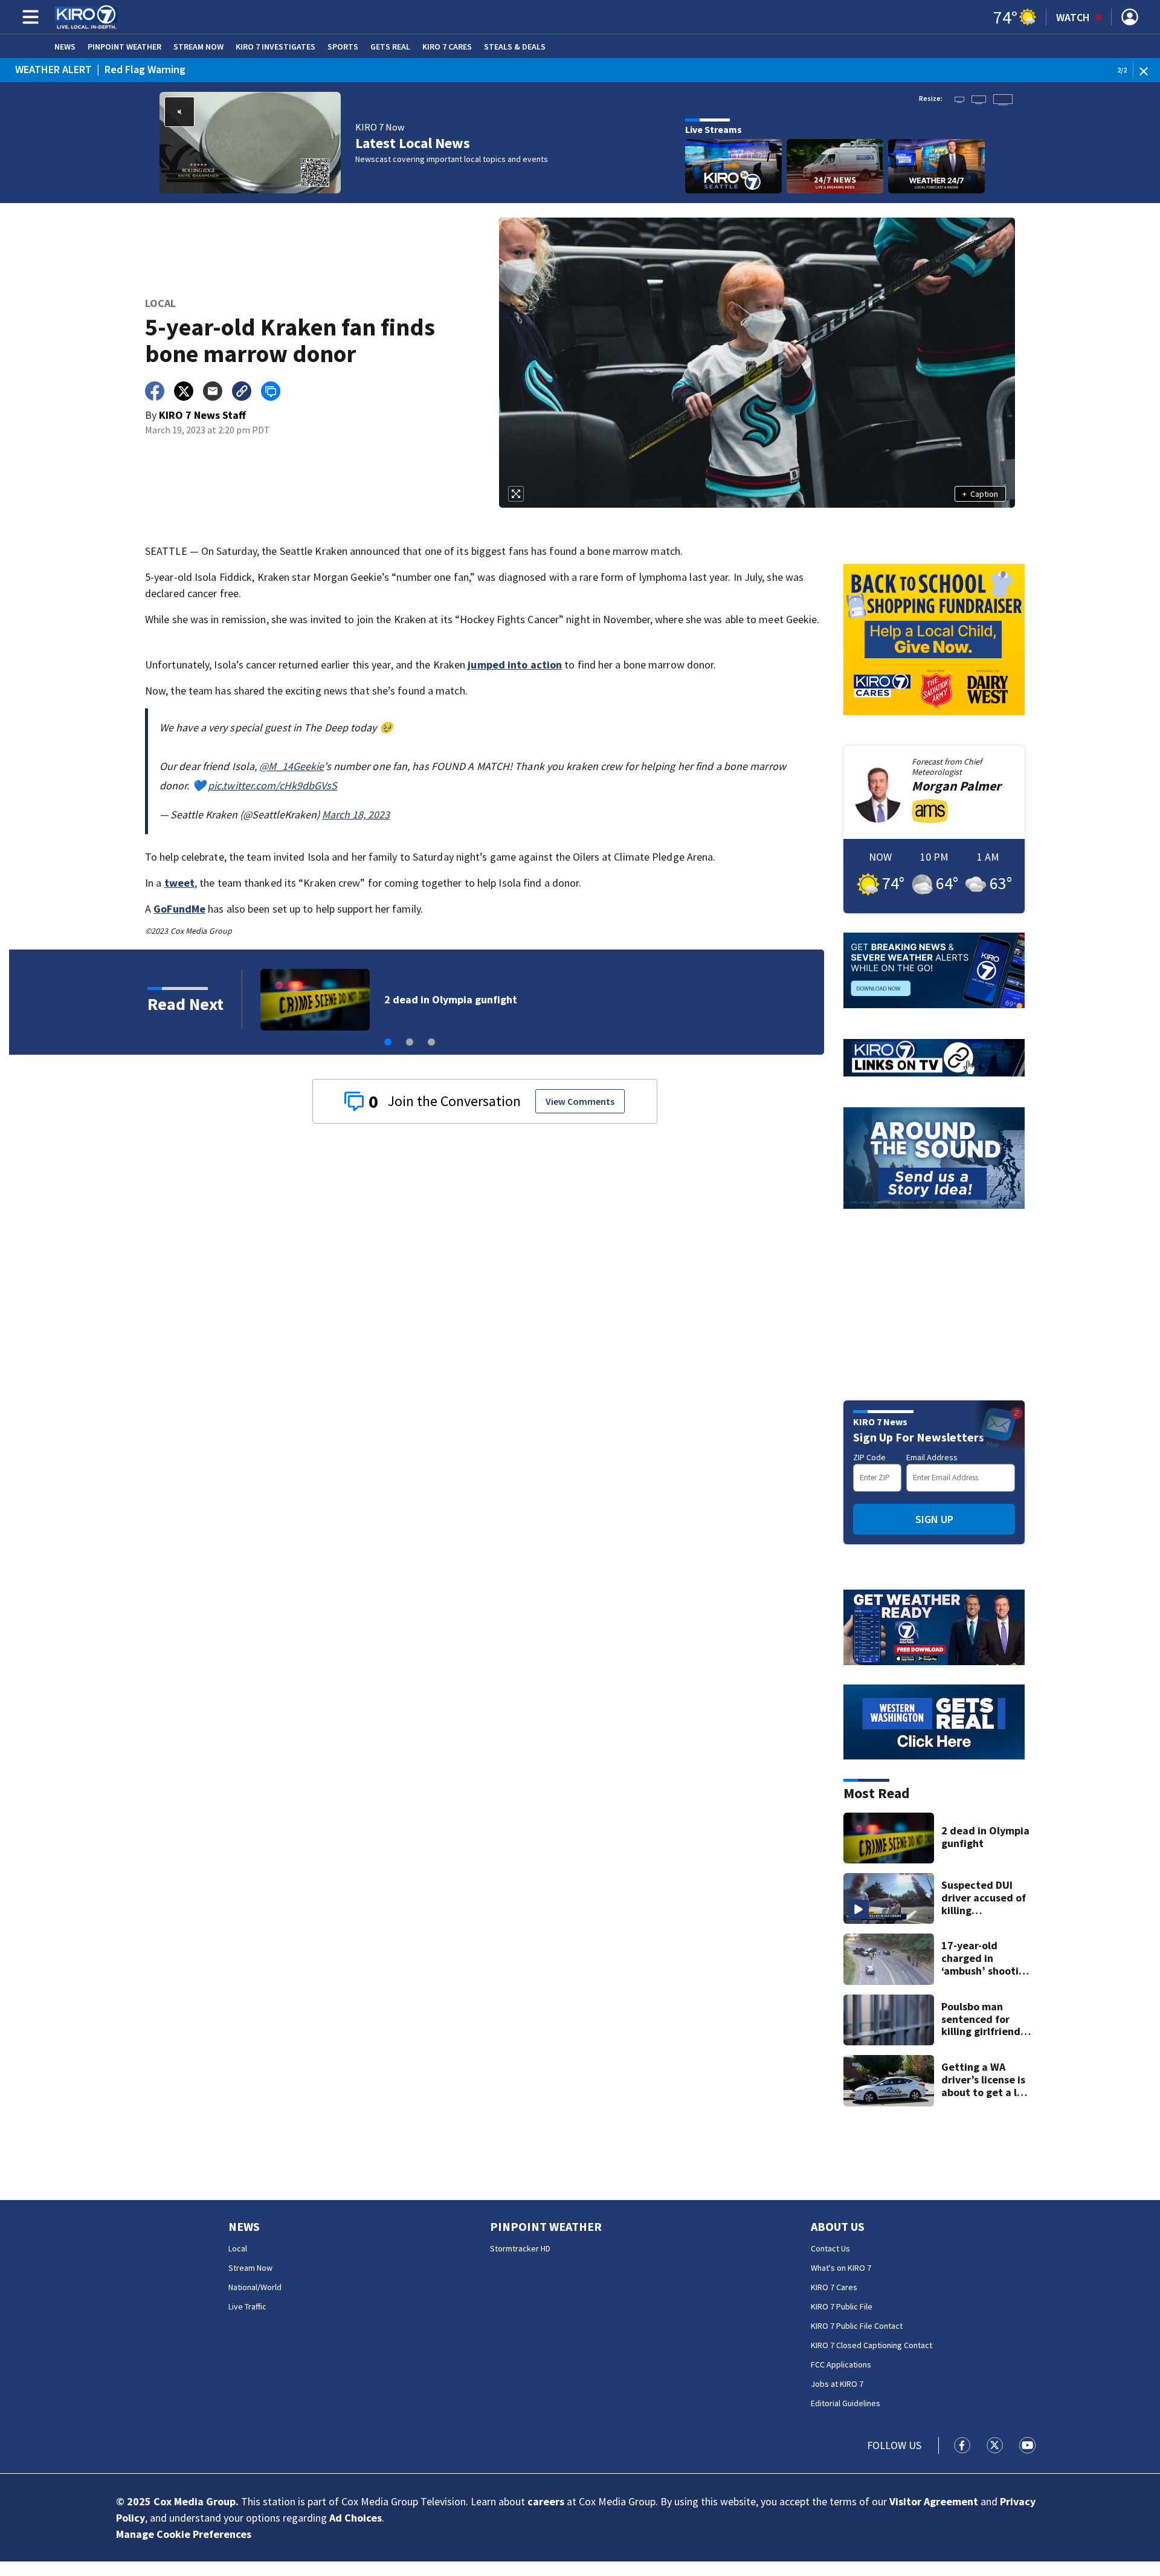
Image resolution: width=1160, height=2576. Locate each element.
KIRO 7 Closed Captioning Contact (872, 2345)
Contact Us (830, 2248)
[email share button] (213, 391)
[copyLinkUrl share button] (242, 391)
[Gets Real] (934, 1722)
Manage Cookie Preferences (184, 2534)
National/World (255, 2287)
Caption (980, 494)
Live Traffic (247, 2306)
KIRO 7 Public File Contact (857, 2326)
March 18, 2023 (356, 814)
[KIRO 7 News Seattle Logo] (86, 17)
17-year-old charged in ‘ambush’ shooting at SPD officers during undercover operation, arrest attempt (986, 1958)
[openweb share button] (271, 391)
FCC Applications (841, 2364)
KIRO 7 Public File (842, 2306)
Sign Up (934, 1519)
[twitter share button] (184, 391)
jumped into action (515, 665)
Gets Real (390, 47)
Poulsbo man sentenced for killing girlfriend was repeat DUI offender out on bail (579, 999)
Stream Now (198, 47)
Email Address (932, 1457)
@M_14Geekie (292, 766)
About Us (838, 2226)
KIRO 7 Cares (447, 47)
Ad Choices (356, 2518)
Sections (28, 17)
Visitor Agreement (934, 2501)
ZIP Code (869, 1457)
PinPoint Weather (124, 47)
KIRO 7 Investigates (275, 47)
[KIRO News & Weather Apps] (934, 1627)
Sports (343, 47)
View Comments (580, 1101)
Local (238, 2248)
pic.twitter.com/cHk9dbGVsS (273, 785)
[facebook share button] (155, 391)
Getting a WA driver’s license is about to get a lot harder (984, 2080)
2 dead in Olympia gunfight (985, 1837)
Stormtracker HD (520, 2248)
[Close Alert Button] (1148, 70)
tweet (180, 883)
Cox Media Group (195, 2501)
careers (546, 2501)
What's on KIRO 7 (841, 2268)
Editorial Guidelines (846, 2403)
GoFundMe (179, 909)
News (65, 47)
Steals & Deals (515, 47)
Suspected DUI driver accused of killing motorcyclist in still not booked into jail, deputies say (985, 1898)
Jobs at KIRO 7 (837, 2384)
